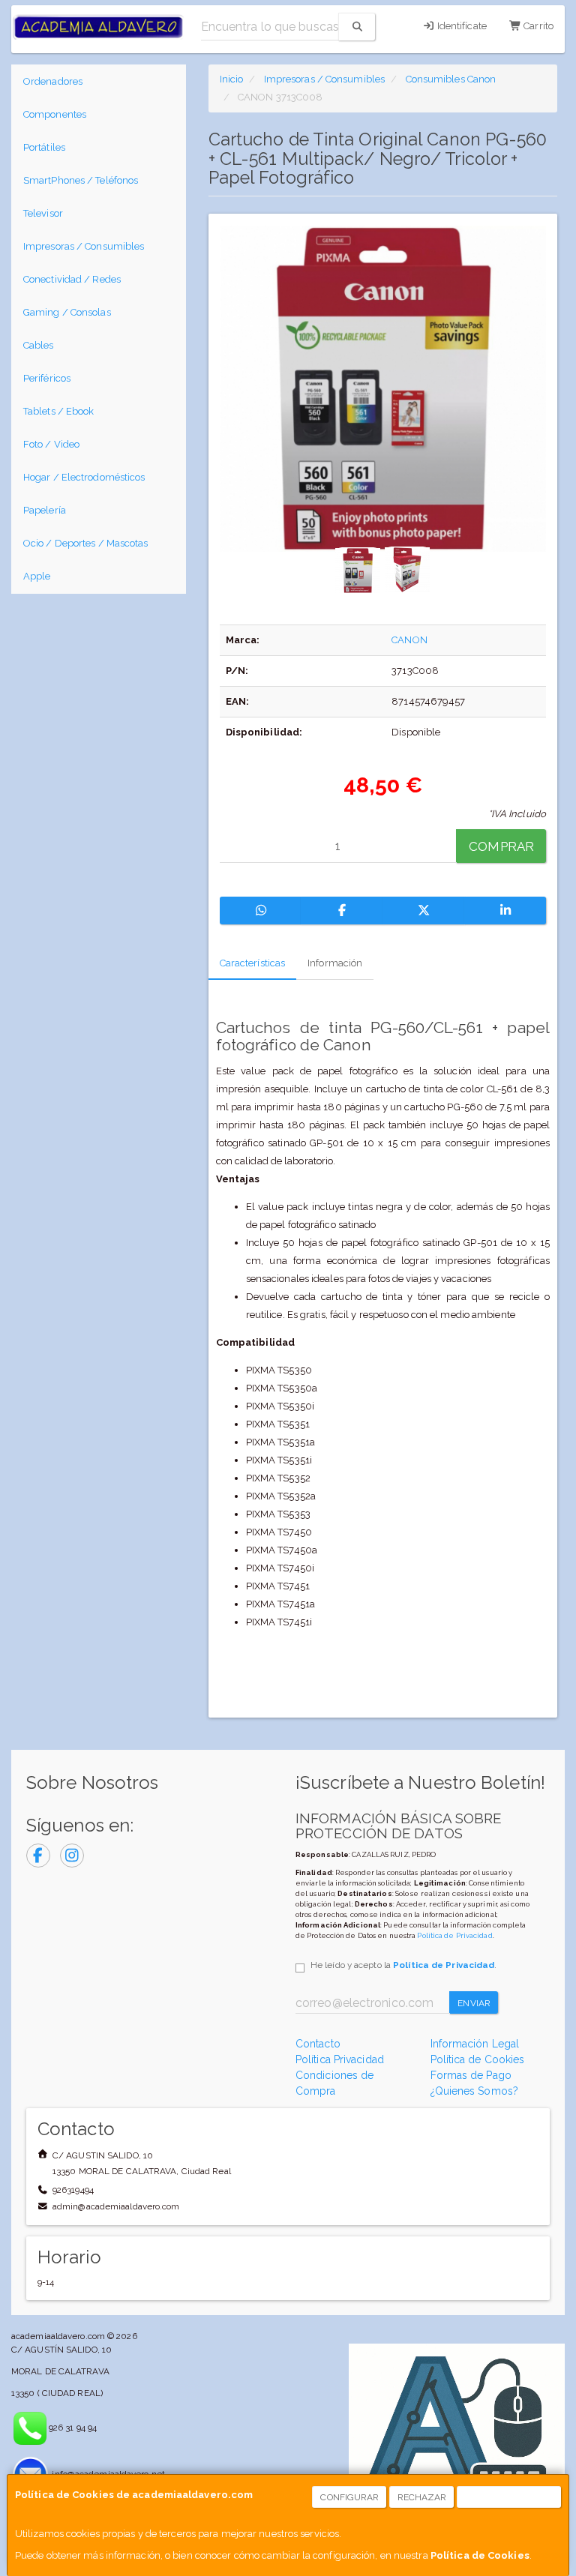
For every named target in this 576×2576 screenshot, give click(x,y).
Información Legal (475, 2044)
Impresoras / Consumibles (84, 246)
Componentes (55, 114)
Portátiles (44, 147)
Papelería (45, 510)
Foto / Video (51, 444)
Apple (37, 576)
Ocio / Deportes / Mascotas (86, 543)
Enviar (474, 2003)
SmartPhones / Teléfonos (81, 180)
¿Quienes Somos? (475, 2091)
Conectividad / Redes (72, 279)
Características (253, 963)
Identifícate (461, 26)
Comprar (501, 846)
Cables (39, 345)
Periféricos (47, 378)
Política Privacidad (340, 2059)
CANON (409, 640)
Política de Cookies (480, 2555)
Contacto (318, 2044)
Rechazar (422, 2497)
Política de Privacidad (454, 1935)
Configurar (349, 2497)
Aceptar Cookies (510, 2497)
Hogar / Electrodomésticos (84, 477)
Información (335, 963)
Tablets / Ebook (59, 411)
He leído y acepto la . (403, 1965)
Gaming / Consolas (67, 312)
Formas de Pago (471, 2075)
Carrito (537, 26)
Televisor (43, 213)
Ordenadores (53, 81)
